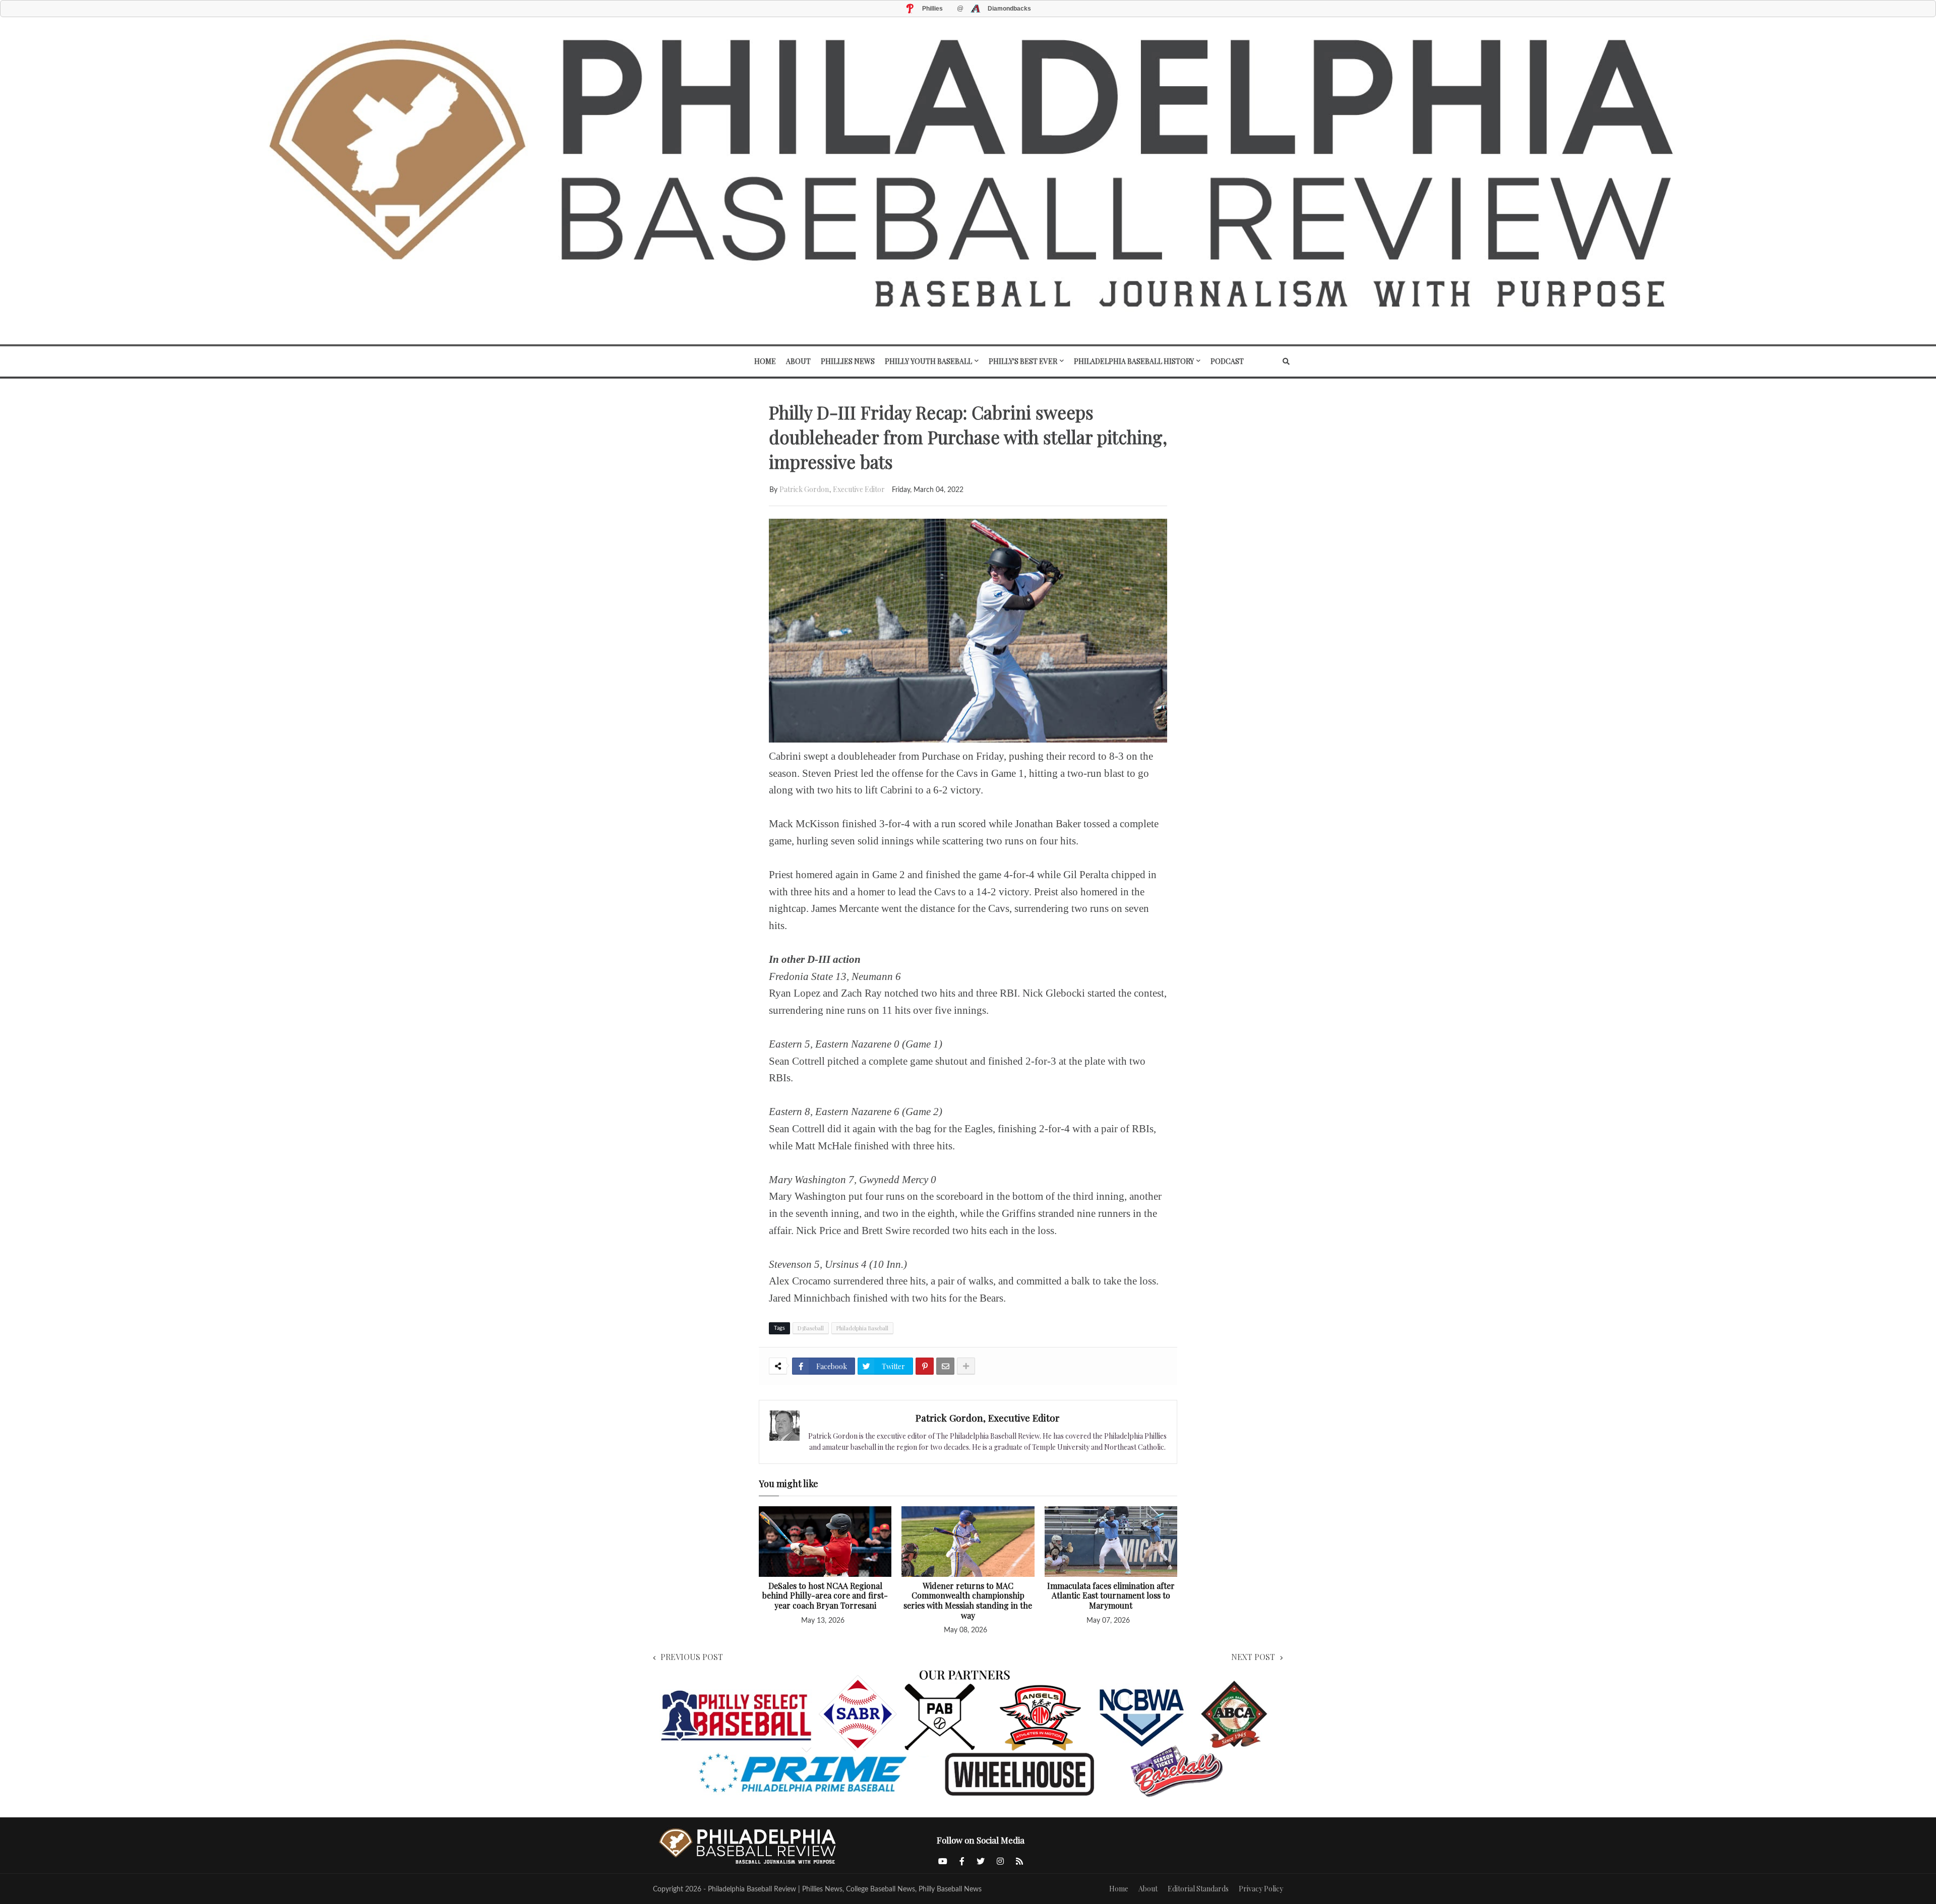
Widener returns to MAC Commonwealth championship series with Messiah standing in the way (968, 1601)
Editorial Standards (1198, 1889)
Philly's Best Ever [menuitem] (1023, 361)
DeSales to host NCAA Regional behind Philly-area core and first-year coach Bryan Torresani (825, 1596)
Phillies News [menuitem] (848, 361)
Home (1119, 1889)
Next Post (1253, 1657)
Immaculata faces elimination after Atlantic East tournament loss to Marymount (1111, 1596)
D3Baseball (811, 1328)
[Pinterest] (925, 1366)
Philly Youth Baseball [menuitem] (928, 361)
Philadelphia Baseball (862, 1328)
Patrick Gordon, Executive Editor (832, 489)
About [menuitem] (798, 361)
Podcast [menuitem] (1227, 361)
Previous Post (692, 1657)
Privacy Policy (1261, 1889)
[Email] (945, 1366)
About (1148, 1889)
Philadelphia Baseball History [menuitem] (1134, 361)
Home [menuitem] (765, 361)
